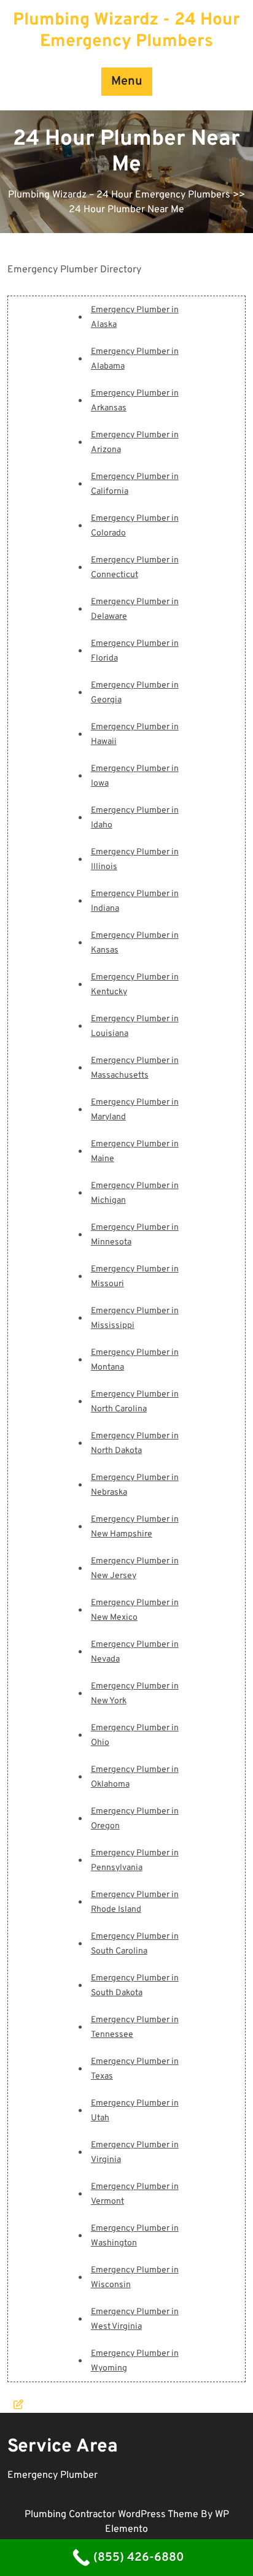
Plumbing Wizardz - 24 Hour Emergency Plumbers (126, 31)
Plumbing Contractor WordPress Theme (113, 2515)
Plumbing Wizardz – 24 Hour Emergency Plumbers (119, 195)
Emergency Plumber (53, 2475)
